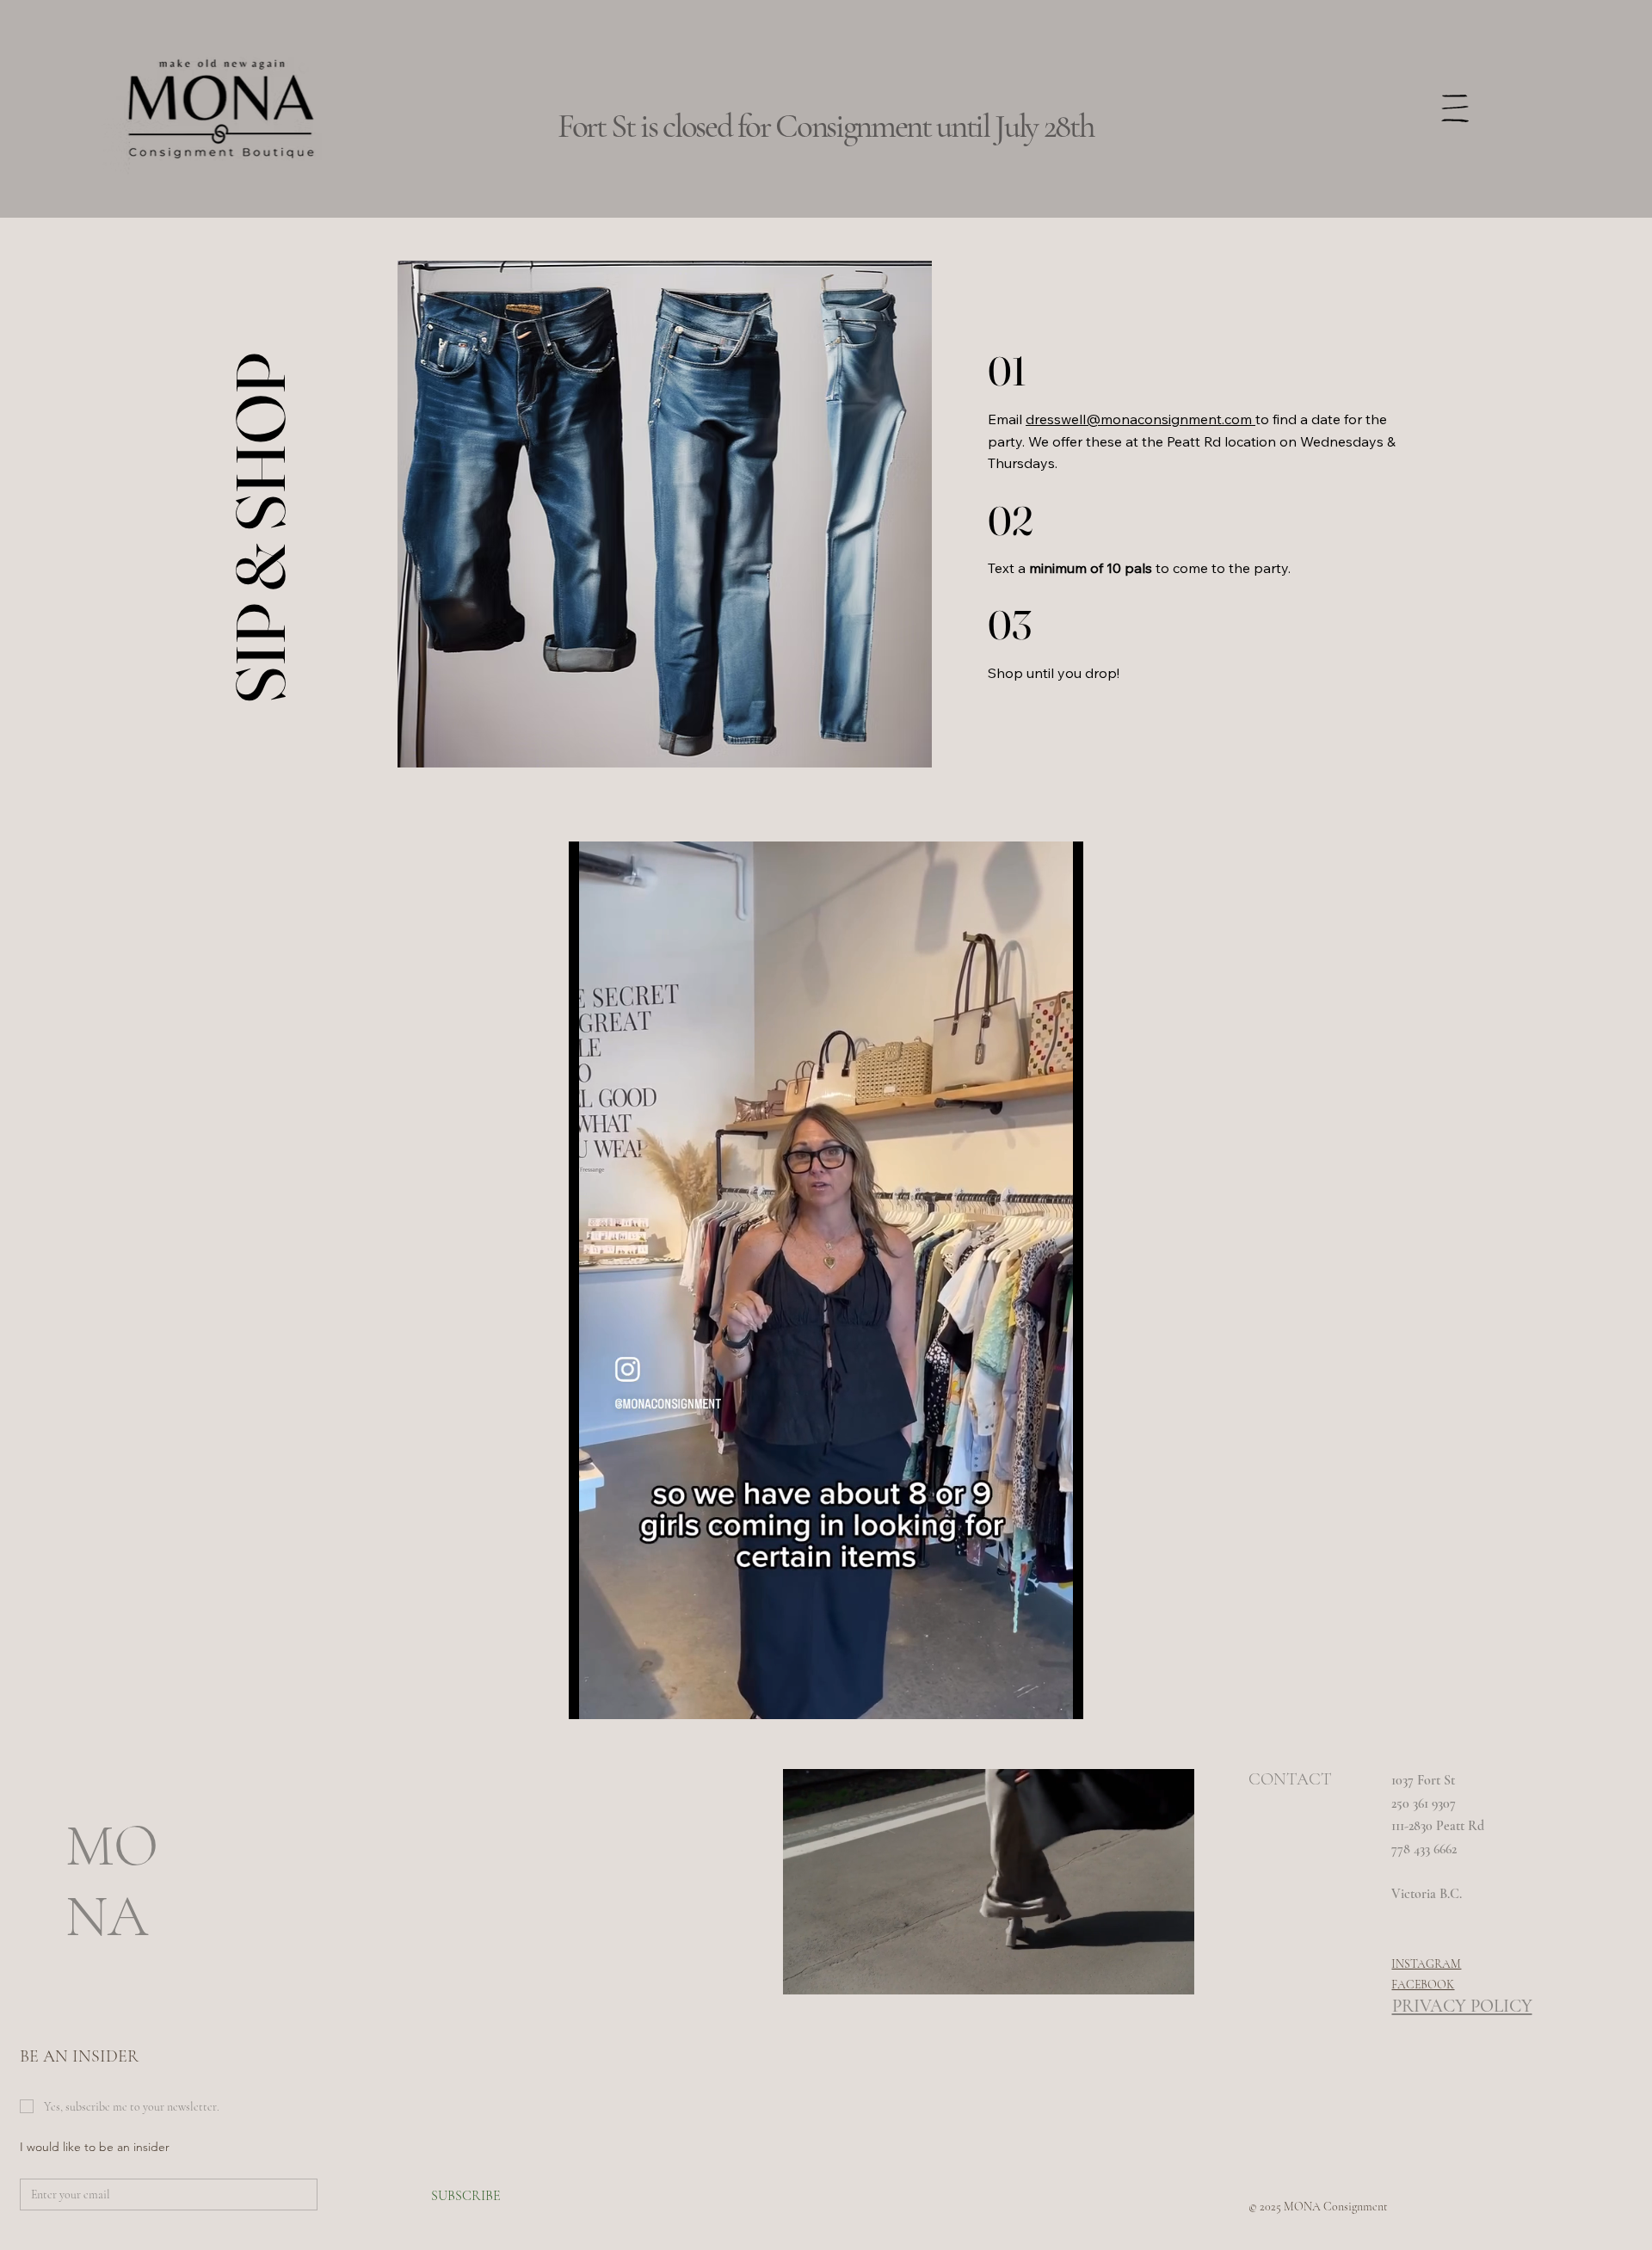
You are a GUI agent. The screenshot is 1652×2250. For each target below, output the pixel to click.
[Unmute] (620, 1696)
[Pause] (591, 1696)
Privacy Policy (1462, 2006)
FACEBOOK (1423, 1985)
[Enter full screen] (1060, 1696)
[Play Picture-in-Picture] (1031, 1696)
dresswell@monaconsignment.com (1140, 419)
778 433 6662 (1424, 1849)
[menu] (1455, 108)
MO (112, 1846)
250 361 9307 (1425, 1803)
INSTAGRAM (1426, 1964)
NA (107, 1917)
